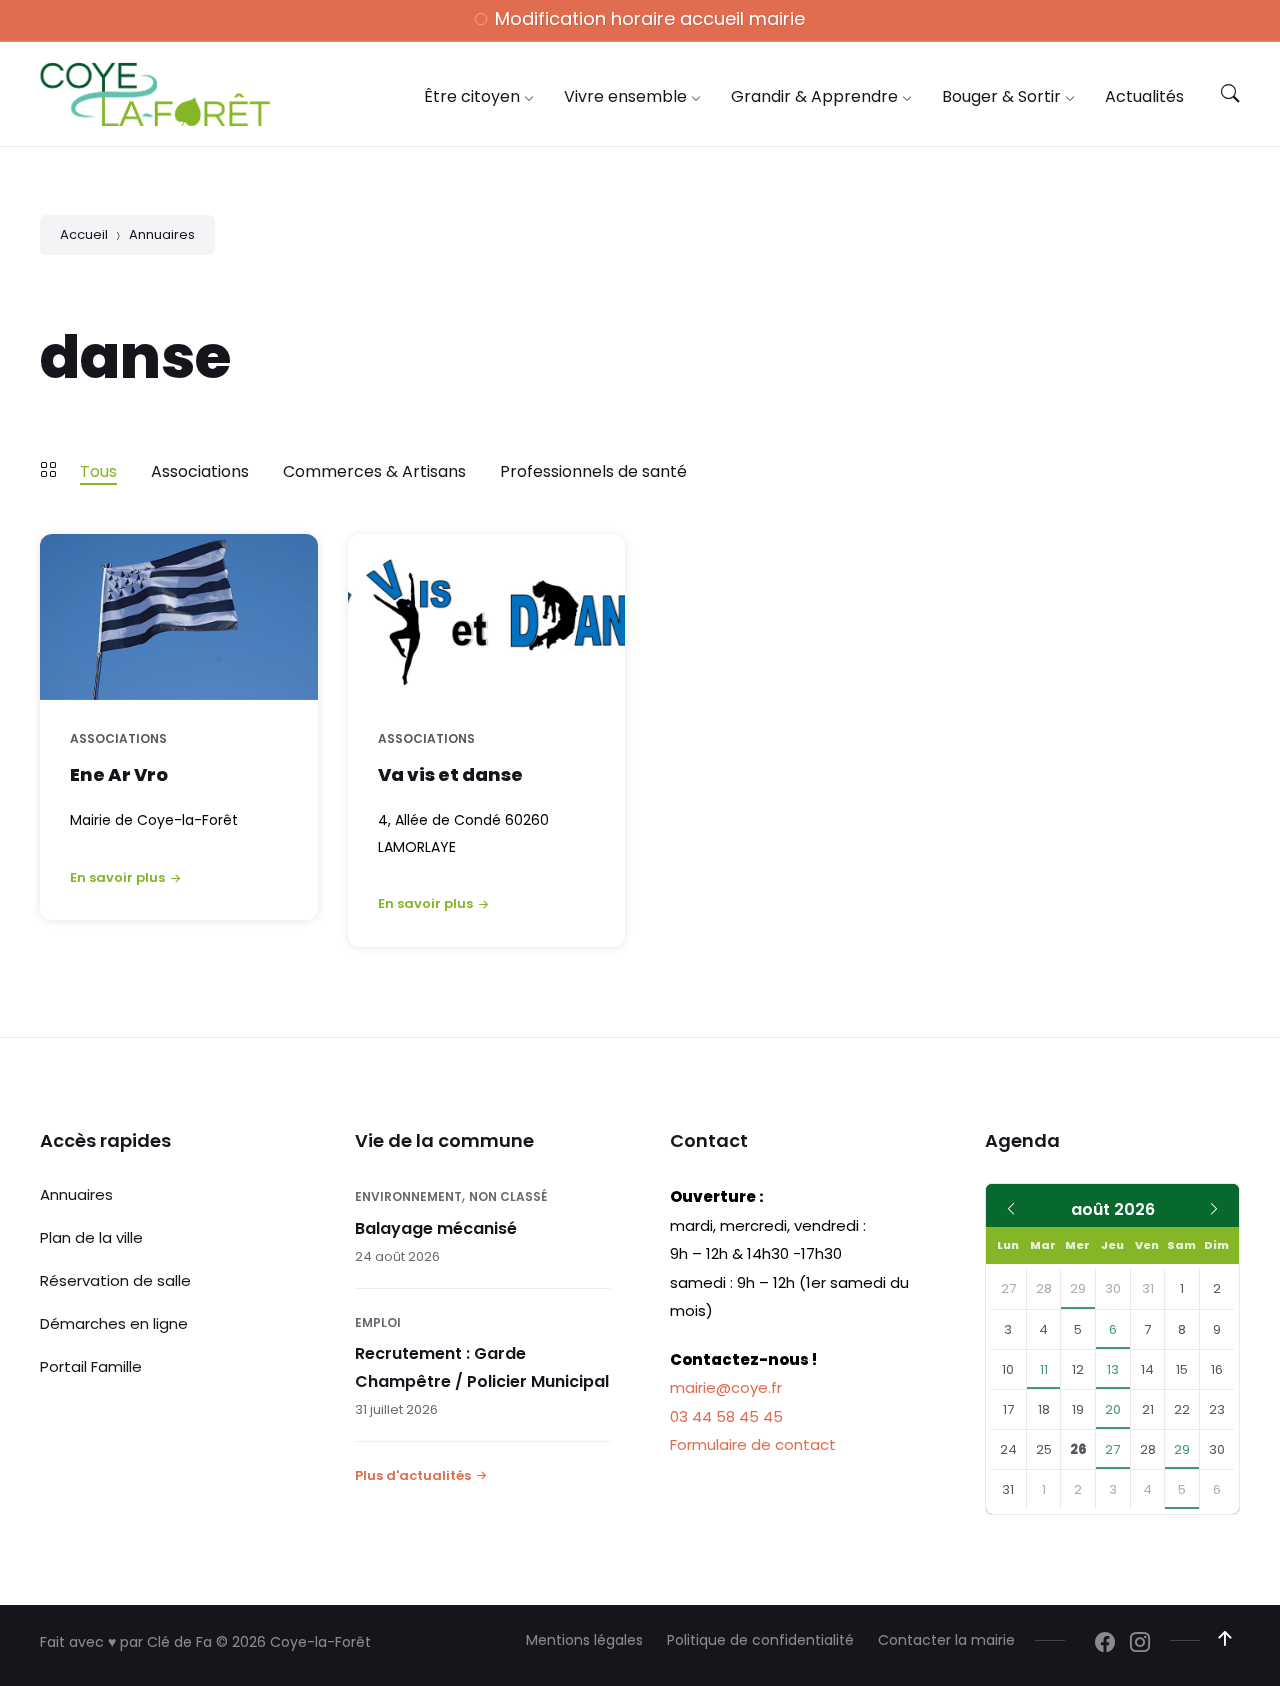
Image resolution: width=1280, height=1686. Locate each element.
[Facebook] (1105, 1644)
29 (1078, 1288)
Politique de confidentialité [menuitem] (760, 1640)
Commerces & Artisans (374, 471)
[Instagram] (1140, 1644)
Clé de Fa (179, 1642)
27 (1112, 1449)
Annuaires (162, 234)
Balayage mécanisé (436, 1228)
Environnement (408, 1196)
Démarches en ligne (114, 1323)
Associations (200, 471)
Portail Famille (91, 1366)
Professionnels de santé (593, 471)
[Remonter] (1225, 1639)
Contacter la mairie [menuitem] (946, 1640)
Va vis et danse (450, 774)
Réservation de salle (115, 1280)
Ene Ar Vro (119, 774)
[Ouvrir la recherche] (1230, 94)
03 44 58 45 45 (726, 1416)
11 (1044, 1369)
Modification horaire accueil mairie (650, 18)
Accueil (84, 234)
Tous (98, 471)
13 (1113, 1369)
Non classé (508, 1196)
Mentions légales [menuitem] (584, 1640)
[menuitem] (472, 96)
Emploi (378, 1322)
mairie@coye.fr (726, 1387)
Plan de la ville (91, 1237)
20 (1113, 1409)
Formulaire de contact (753, 1444)
